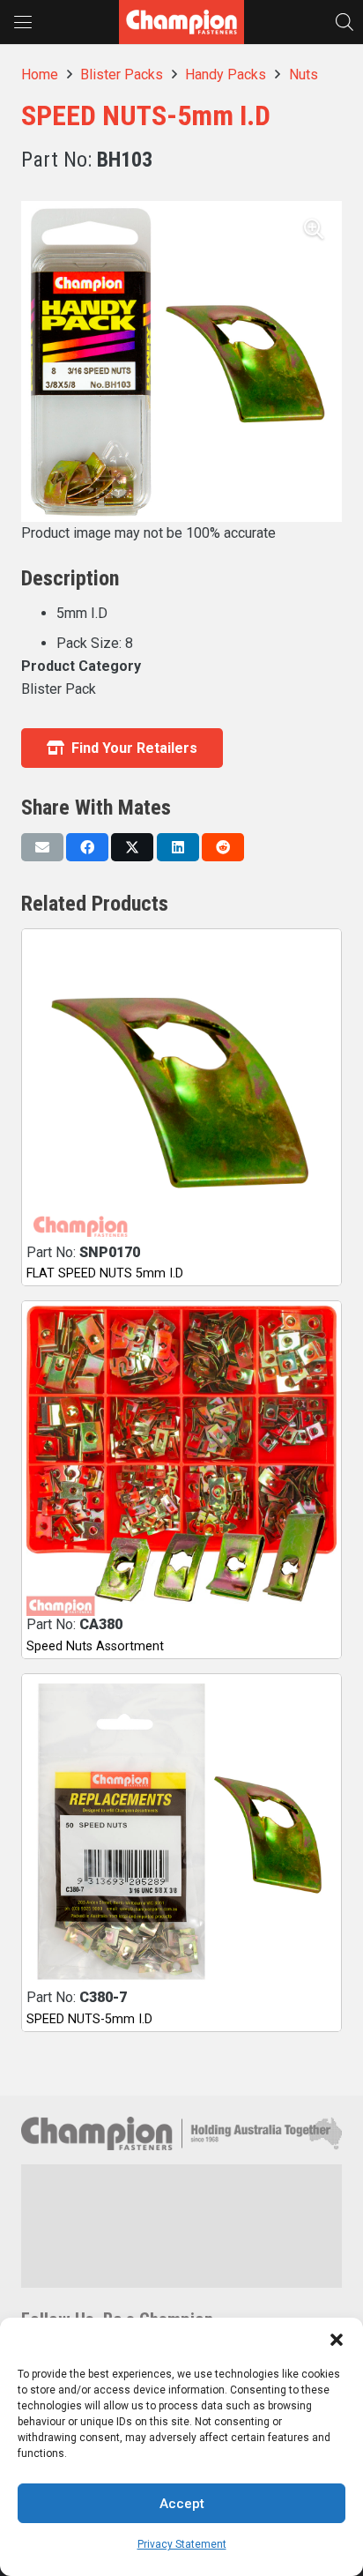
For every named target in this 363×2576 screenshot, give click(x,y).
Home (40, 74)
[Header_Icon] (181, 22)
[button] (337, 2340)
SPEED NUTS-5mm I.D (89, 2019)
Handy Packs (226, 74)
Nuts (304, 74)
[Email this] (42, 847)
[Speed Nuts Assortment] (181, 1461)
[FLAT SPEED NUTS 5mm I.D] (181, 1089)
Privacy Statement (182, 2544)
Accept (182, 2504)
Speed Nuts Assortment (95, 1646)
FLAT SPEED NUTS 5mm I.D (105, 1273)
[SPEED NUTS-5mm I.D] (181, 1834)
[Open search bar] (344, 22)
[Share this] (87, 847)
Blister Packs (122, 74)
